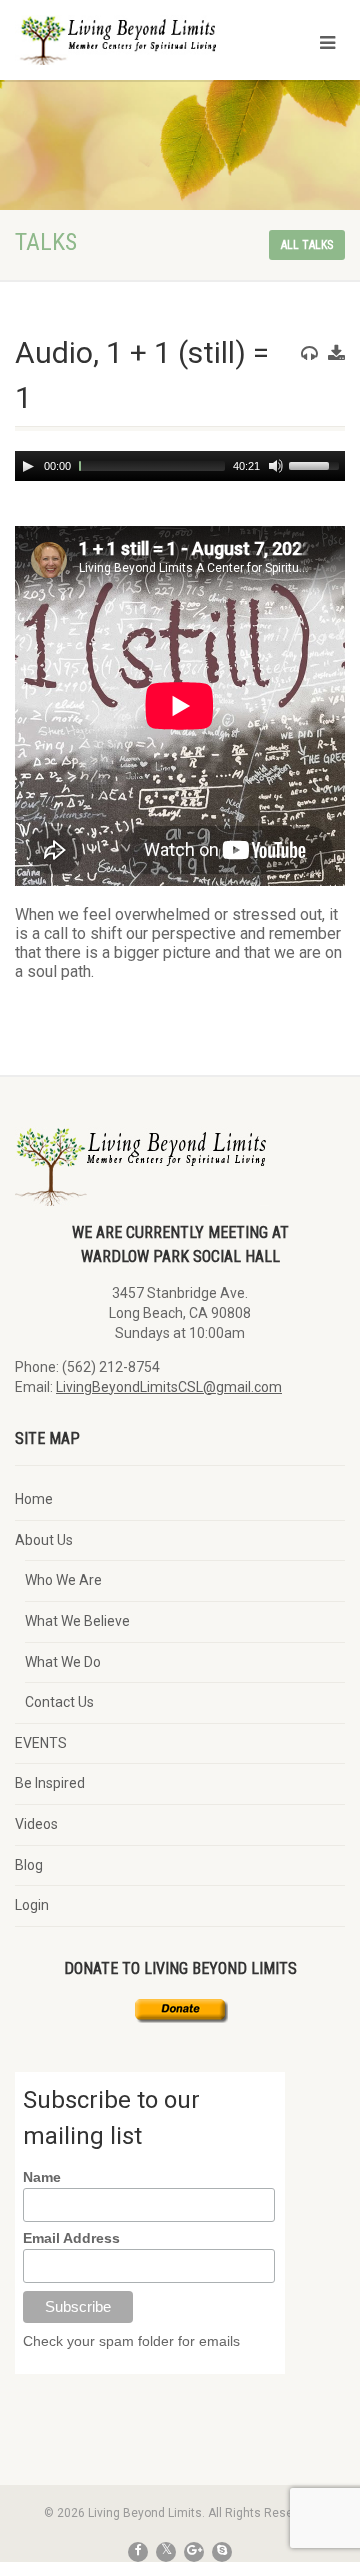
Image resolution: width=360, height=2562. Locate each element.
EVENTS (41, 1743)
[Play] (28, 466)
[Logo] (120, 47)
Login (32, 1905)
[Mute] (276, 466)
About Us (44, 1540)
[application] (180, 466)
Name (42, 2177)
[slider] (317, 464)
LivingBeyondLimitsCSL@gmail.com (169, 1387)
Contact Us (59, 1702)
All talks (307, 245)
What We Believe (77, 1621)
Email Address (71, 2238)
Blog (29, 1865)
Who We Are (63, 1580)
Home (34, 1499)
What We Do (63, 1662)
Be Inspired (50, 1783)
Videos (36, 1824)
